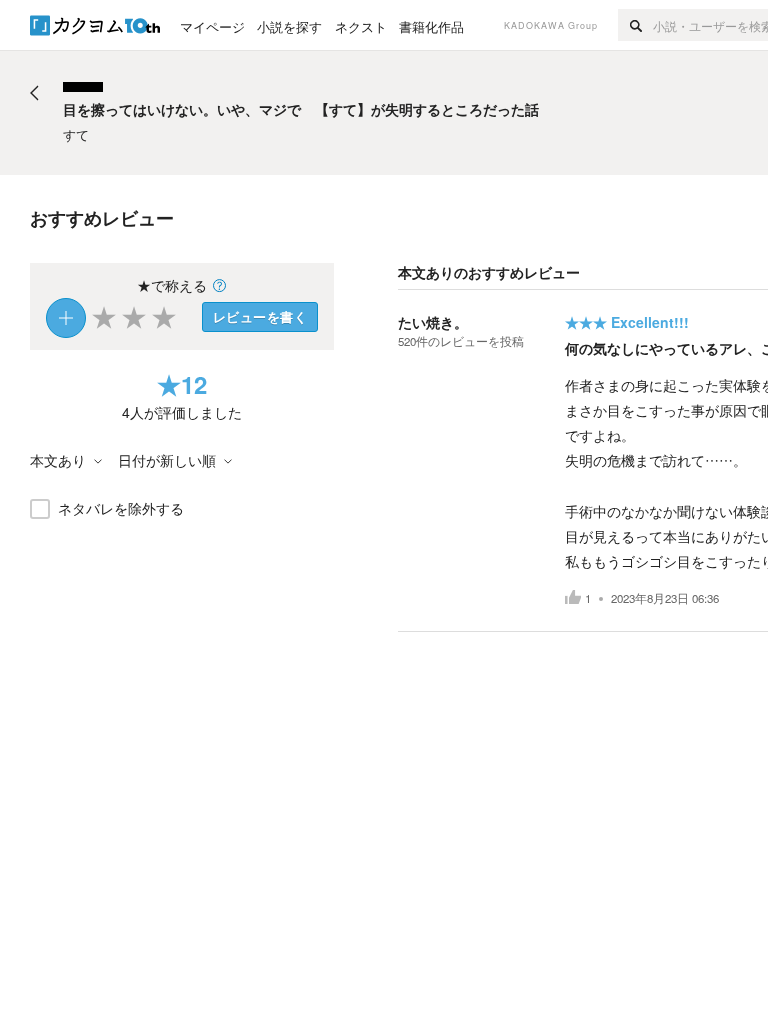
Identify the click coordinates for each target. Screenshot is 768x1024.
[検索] (635, 25)
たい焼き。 (433, 322)
